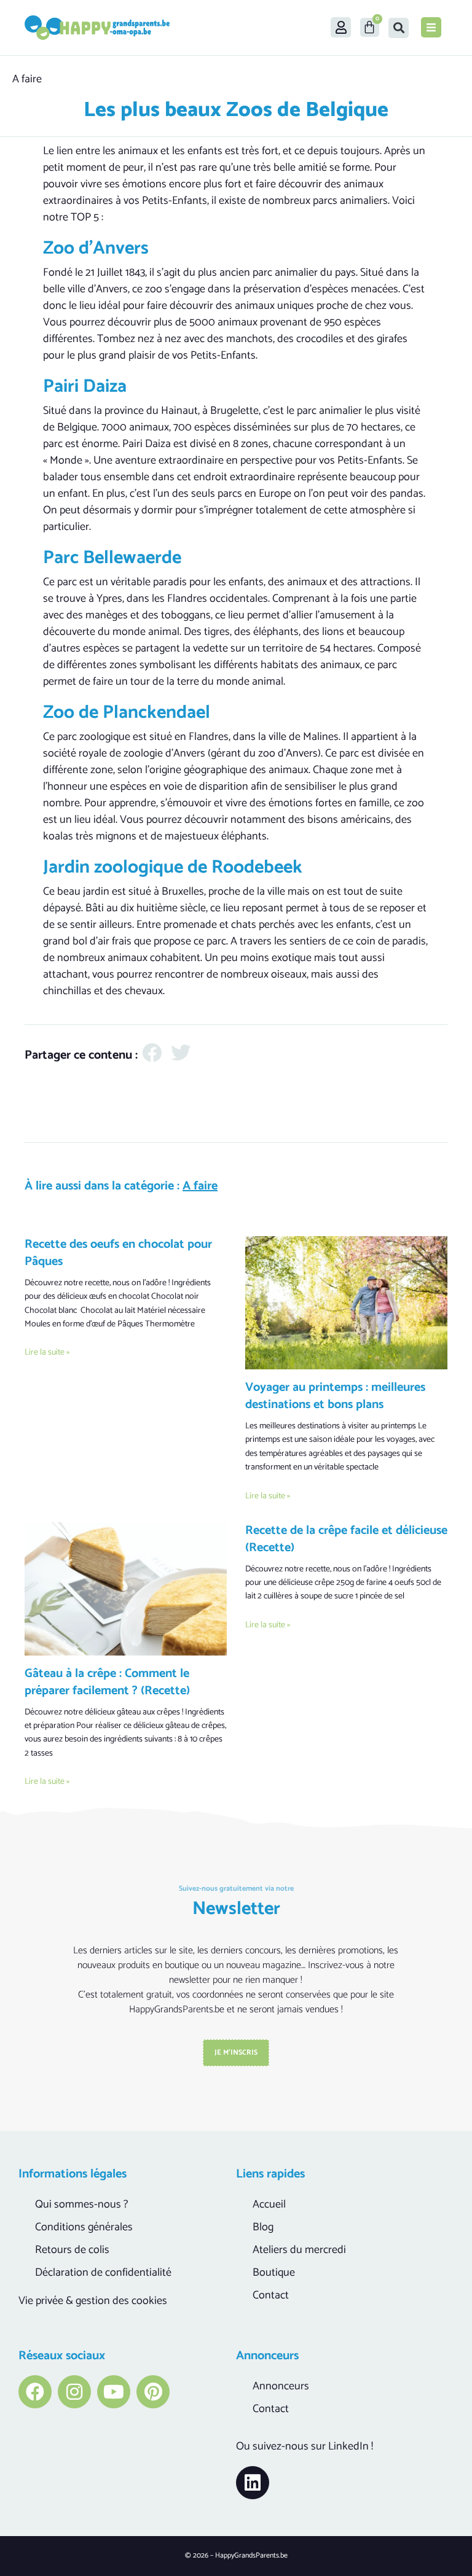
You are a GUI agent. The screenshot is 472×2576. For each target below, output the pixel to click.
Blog (263, 2227)
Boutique (274, 2273)
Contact (271, 2295)
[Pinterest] (153, 2392)
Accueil (269, 2204)
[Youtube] (114, 2392)
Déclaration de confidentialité (103, 2273)
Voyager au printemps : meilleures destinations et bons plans (335, 1396)
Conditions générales (84, 2227)
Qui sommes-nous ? (81, 2204)
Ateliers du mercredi (299, 2250)
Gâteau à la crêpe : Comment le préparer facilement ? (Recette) (107, 1682)
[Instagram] (74, 2392)
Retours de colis (72, 2250)
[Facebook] (35, 2392)
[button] (399, 28)
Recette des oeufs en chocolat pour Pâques (118, 1253)
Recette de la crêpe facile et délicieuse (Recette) (346, 1539)
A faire (27, 79)
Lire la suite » (47, 1352)
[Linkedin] (253, 2483)
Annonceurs (281, 2386)
